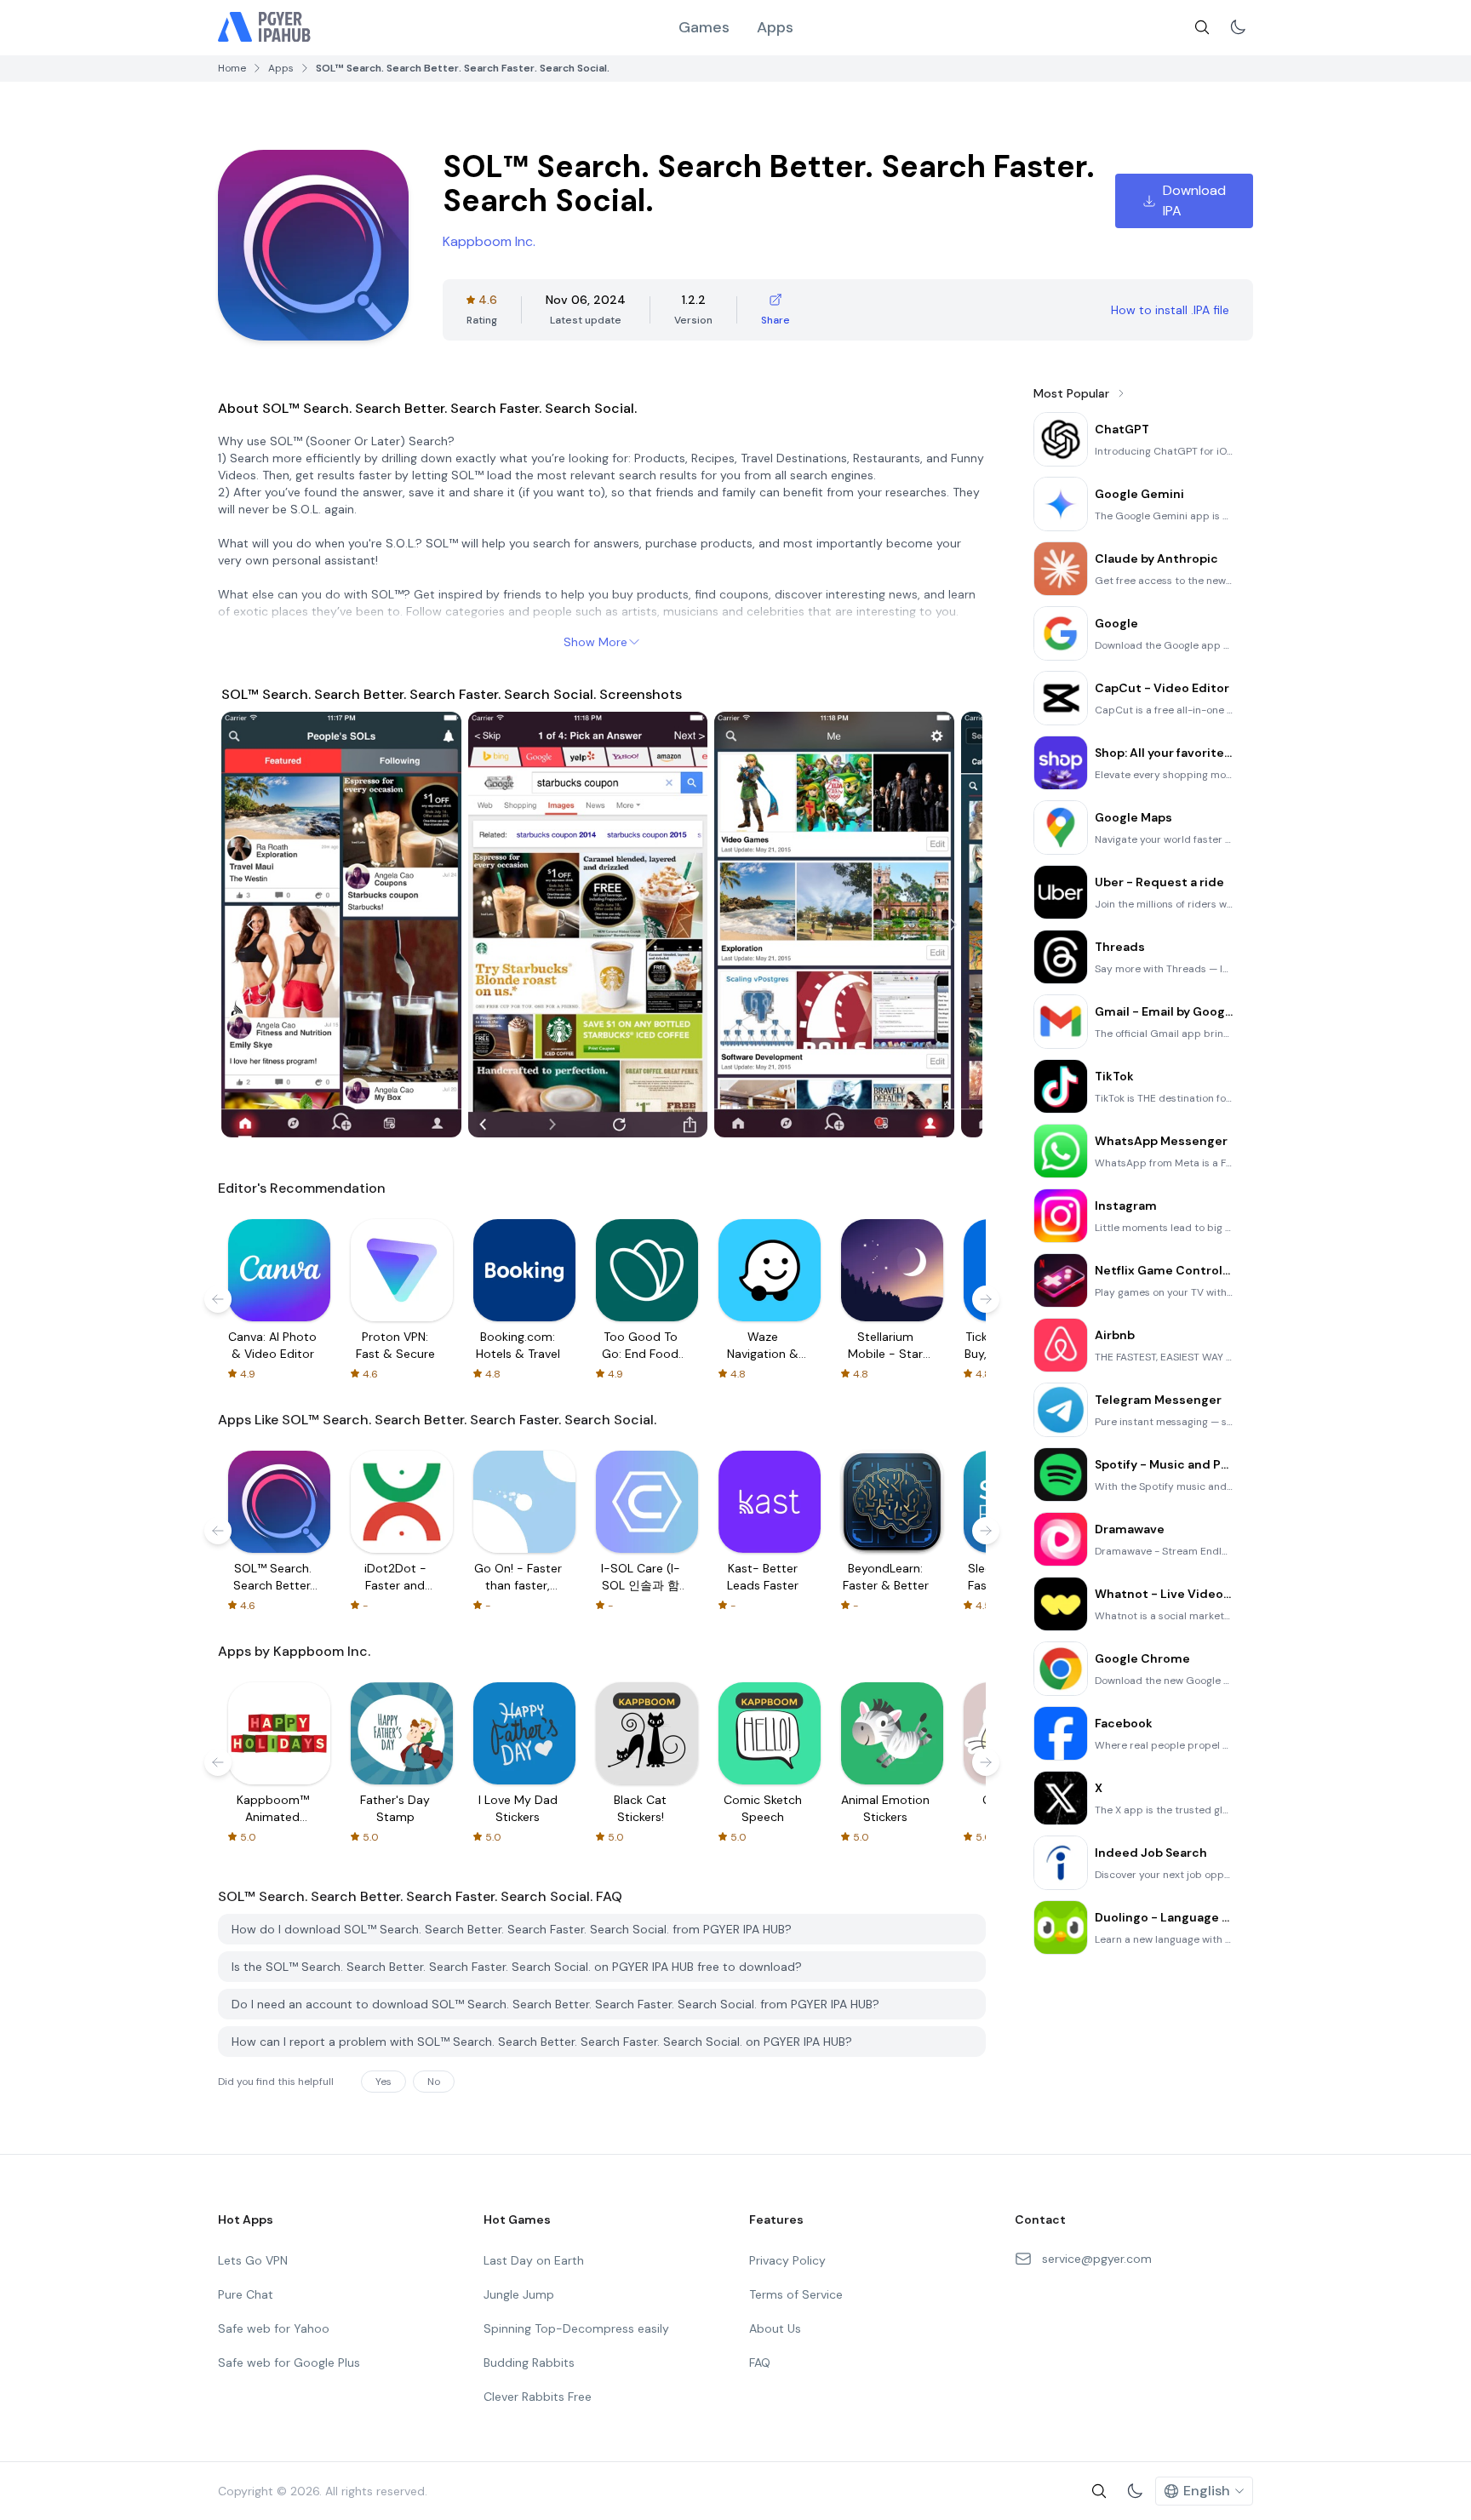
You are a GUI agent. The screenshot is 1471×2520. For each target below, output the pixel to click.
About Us (775, 2328)
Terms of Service (796, 2294)
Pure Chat (246, 2294)
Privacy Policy (787, 2260)
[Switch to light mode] (1238, 27)
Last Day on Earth (534, 2260)
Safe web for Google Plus (289, 2362)
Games (704, 27)
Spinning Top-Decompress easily (576, 2328)
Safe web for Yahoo (274, 2328)
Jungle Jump (519, 2294)
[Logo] (265, 27)
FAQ (760, 2362)
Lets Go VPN (253, 2260)
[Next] (953, 925)
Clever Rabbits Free (538, 2397)
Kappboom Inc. (489, 241)
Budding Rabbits (529, 2362)
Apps (775, 27)
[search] (1202, 27)
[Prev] (250, 925)
